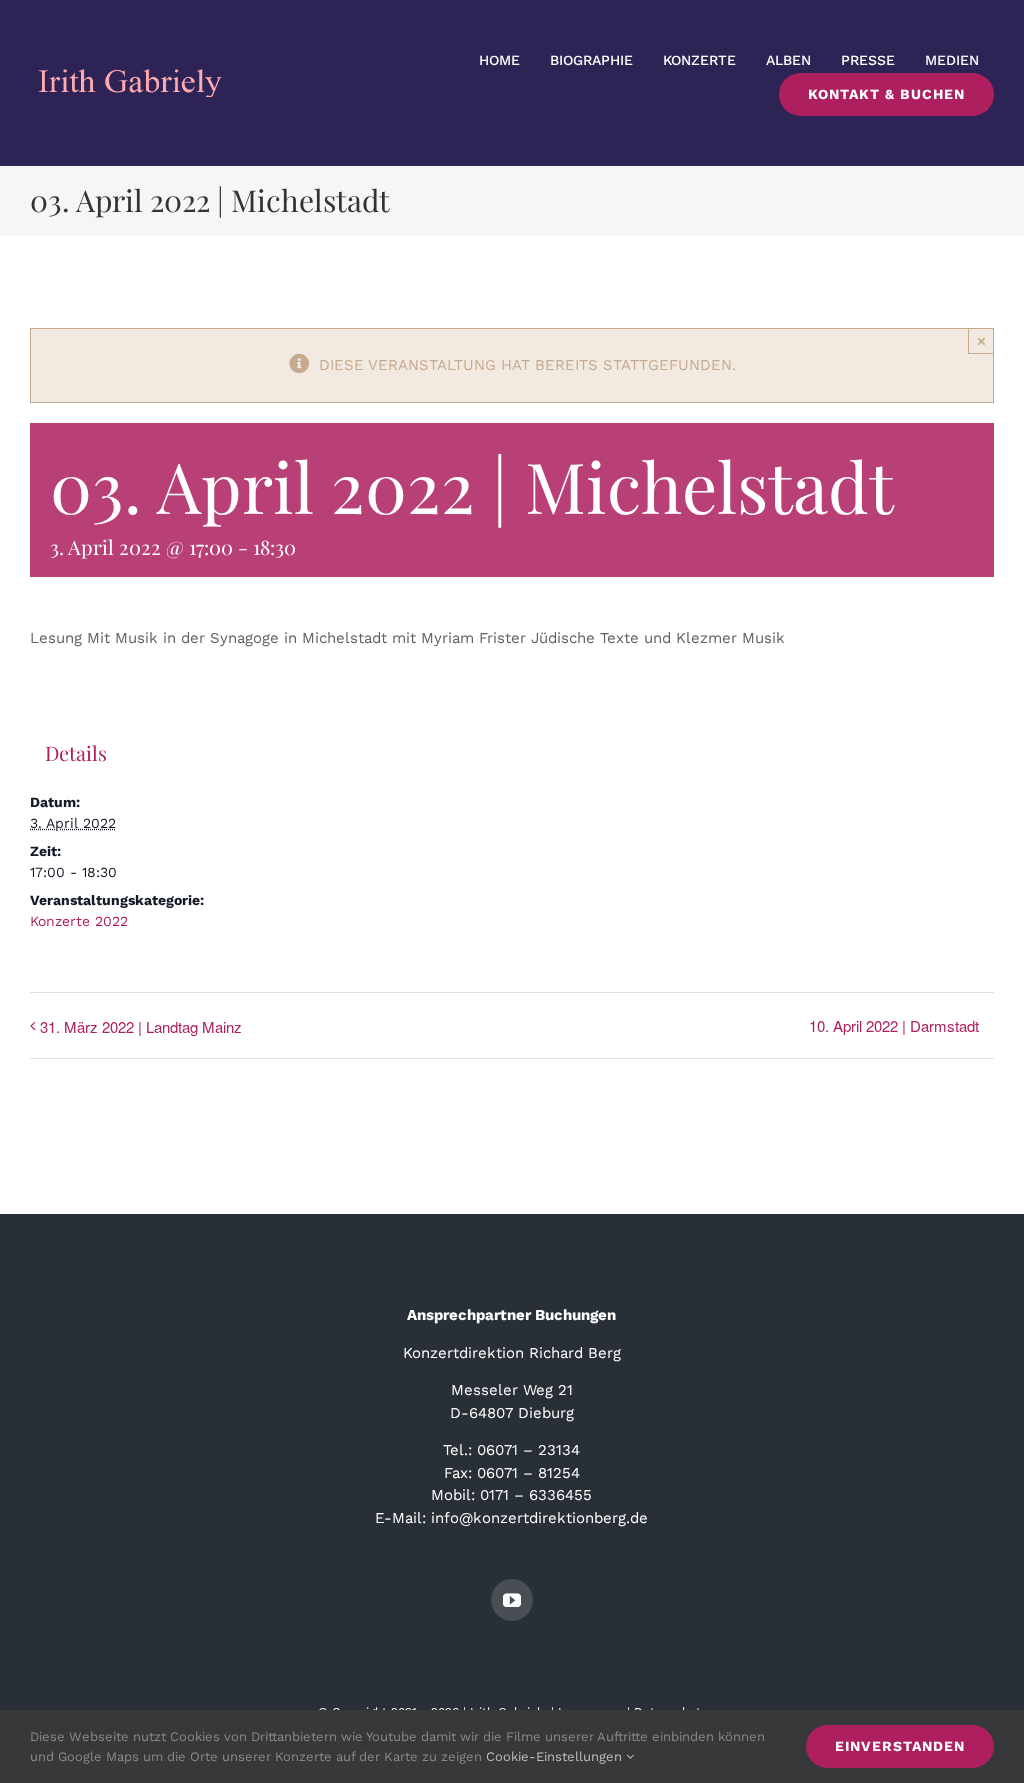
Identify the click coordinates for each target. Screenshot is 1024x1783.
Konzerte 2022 (79, 921)
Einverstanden (900, 1746)
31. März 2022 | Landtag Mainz (141, 1026)
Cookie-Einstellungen (556, 1756)
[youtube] (512, 1600)
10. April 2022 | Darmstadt (894, 1025)
